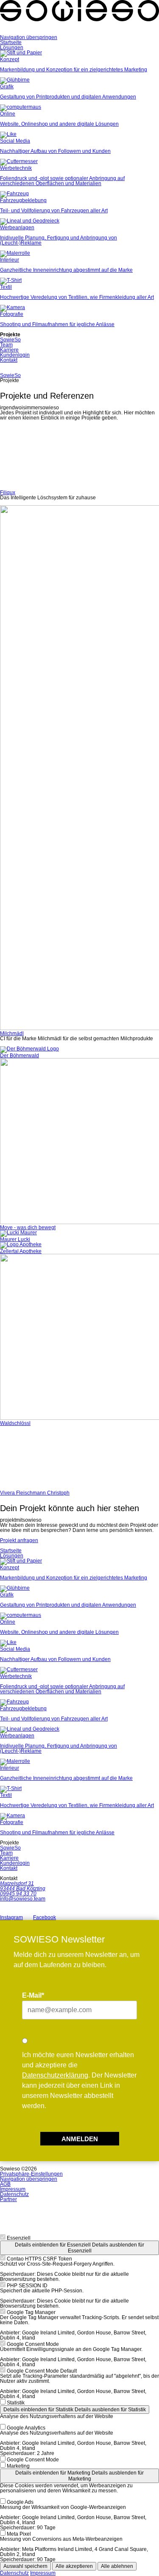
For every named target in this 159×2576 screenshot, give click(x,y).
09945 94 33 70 (18, 1894)
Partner (8, 2199)
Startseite (11, 42)
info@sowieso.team (23, 1899)
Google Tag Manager (31, 2312)
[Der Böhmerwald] (29, 1049)
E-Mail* (33, 1995)
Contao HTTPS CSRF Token (39, 2259)
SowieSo (10, 340)
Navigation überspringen (29, 37)
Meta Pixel (19, 2534)
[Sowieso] (79, 32)
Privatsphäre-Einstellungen (31, 2174)
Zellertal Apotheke (21, 1251)
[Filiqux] (79, 458)
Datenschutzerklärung (55, 2075)
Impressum (13, 2189)
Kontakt (9, 360)
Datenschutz (14, 2194)
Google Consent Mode (33, 2344)
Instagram (11, 1917)
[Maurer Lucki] (18, 1233)
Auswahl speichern (25, 2566)
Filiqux (8, 493)
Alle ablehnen (117, 2566)
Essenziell (19, 2238)
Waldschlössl (15, 1423)
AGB (5, 2184)
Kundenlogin (15, 355)
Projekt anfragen (19, 1540)
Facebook (45, 1917)
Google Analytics (26, 2428)
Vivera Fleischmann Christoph (35, 1493)
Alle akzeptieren (74, 2566)
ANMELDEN (80, 2139)
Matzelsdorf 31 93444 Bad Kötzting (23, 1886)
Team (6, 345)
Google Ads (20, 2502)
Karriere (9, 350)
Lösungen (12, 48)
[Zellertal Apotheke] (21, 1244)
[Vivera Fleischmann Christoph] (79, 1458)
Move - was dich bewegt (28, 1227)
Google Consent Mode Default (42, 2371)
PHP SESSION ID (27, 2286)
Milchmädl (12, 1033)
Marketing (18, 2466)
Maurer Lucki (15, 1239)
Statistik (16, 2403)
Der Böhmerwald (20, 1056)
